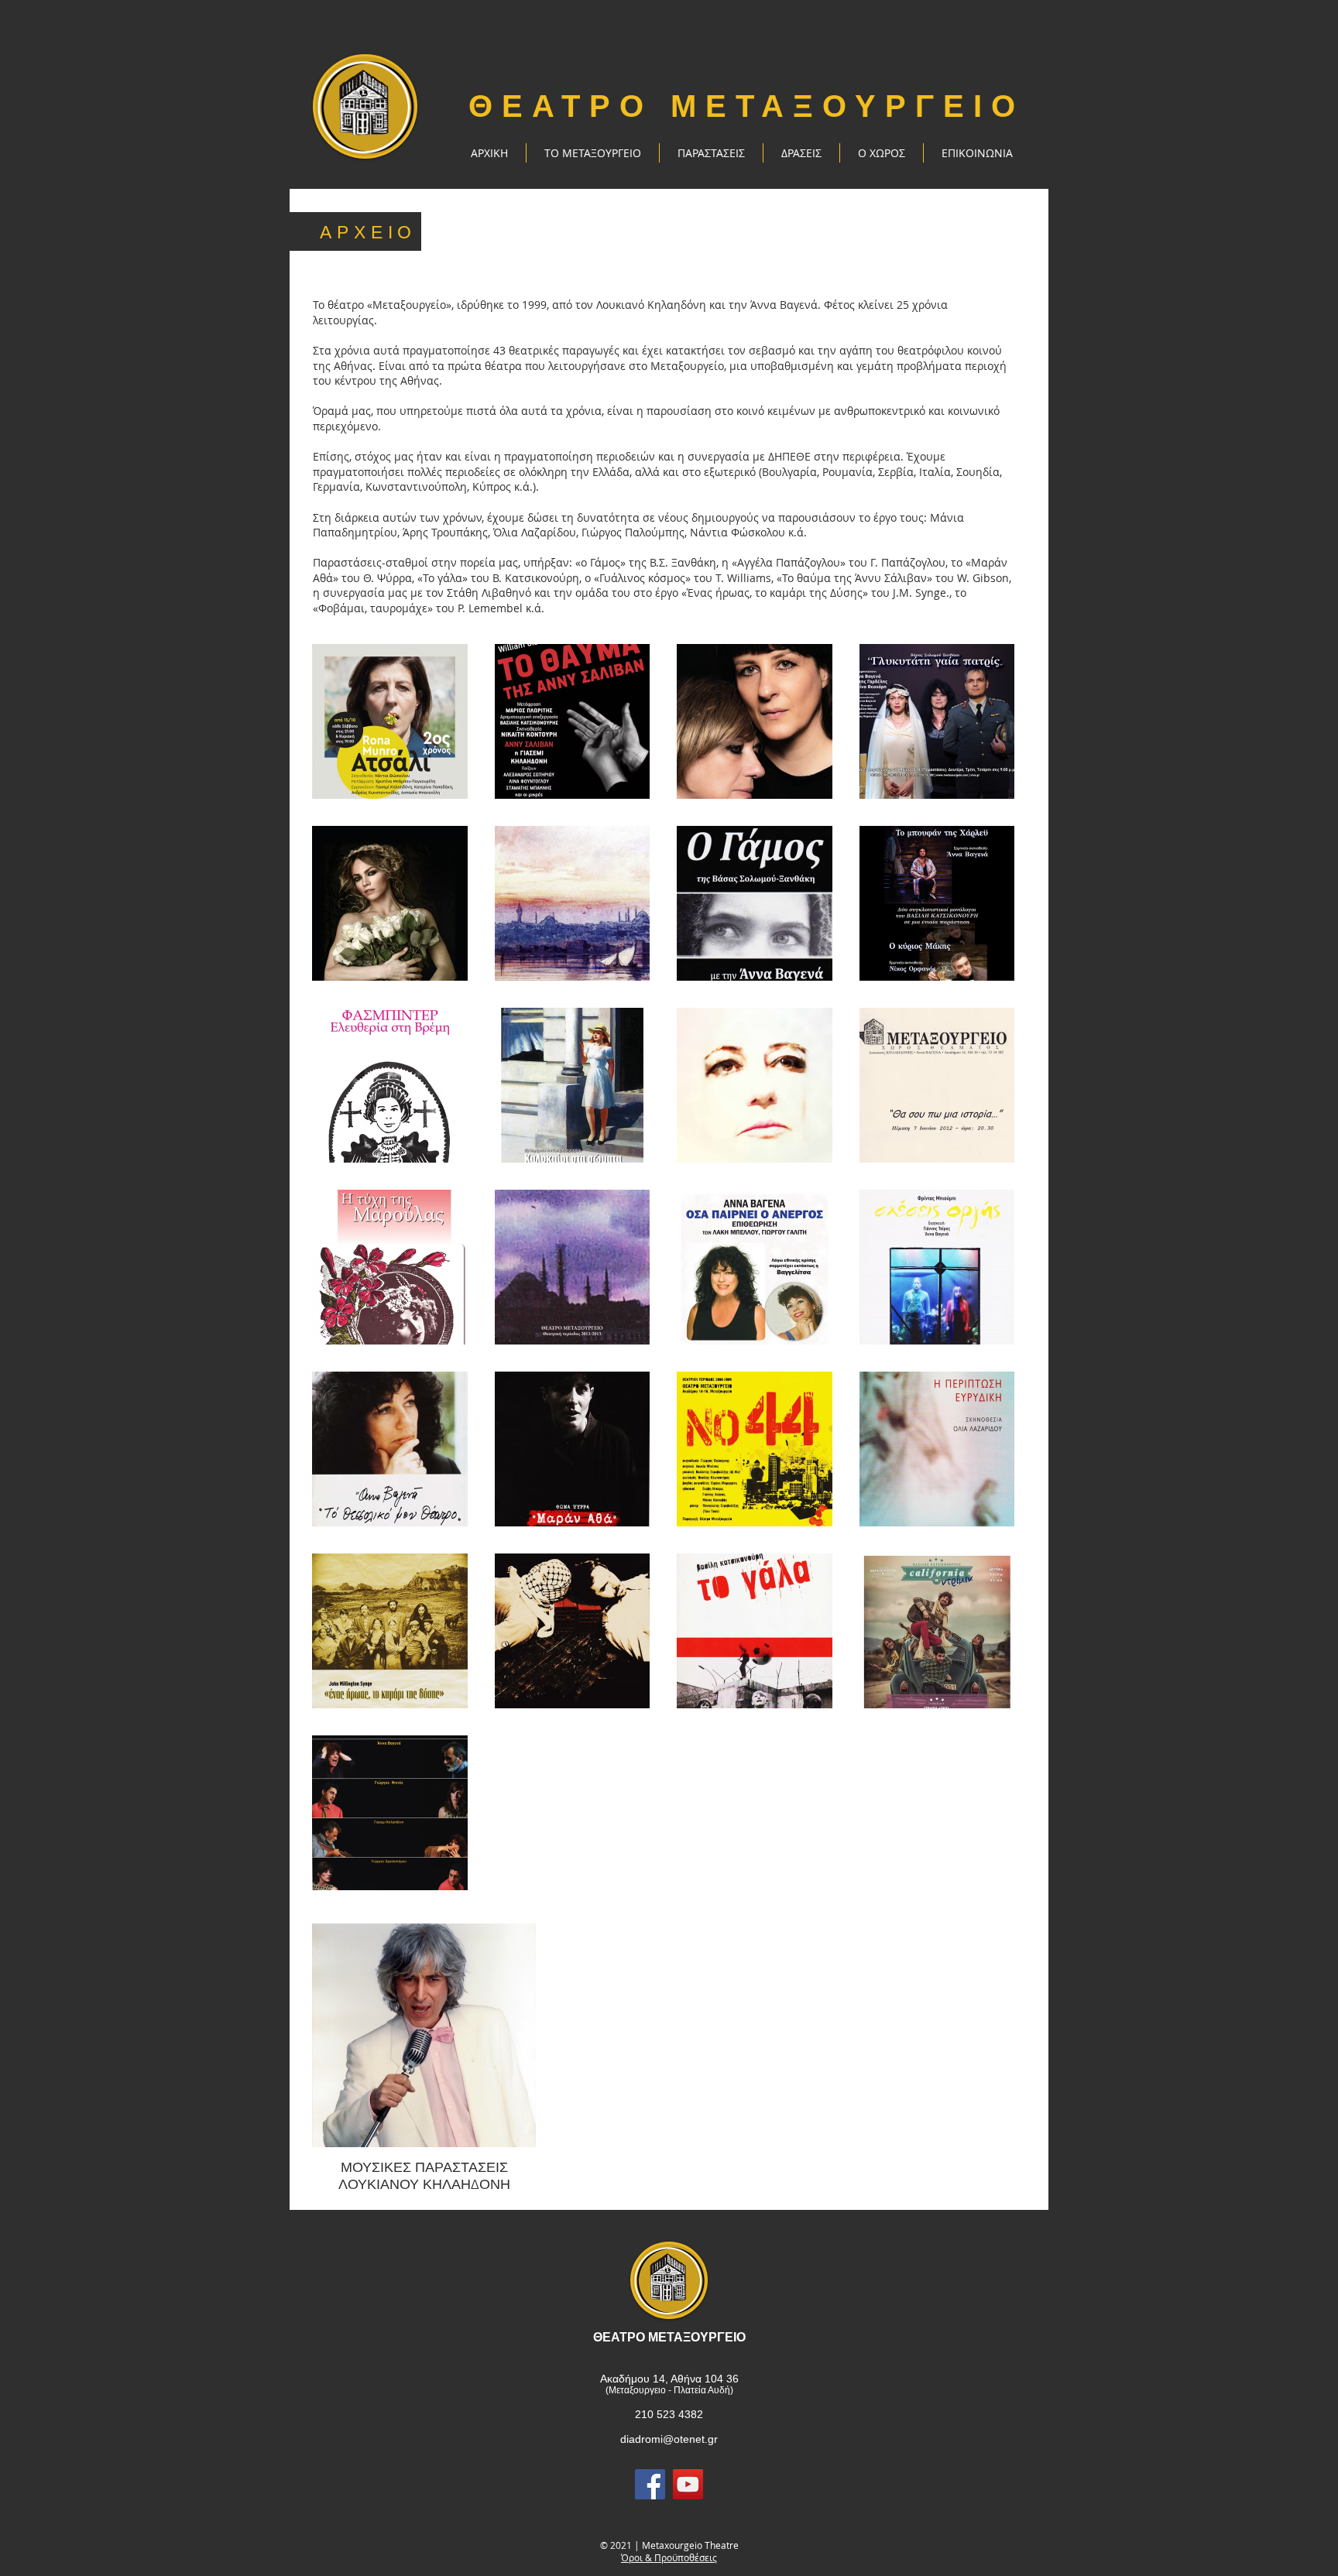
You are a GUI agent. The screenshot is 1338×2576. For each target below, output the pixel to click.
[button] (711, 153)
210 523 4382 (669, 2414)
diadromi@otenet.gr (669, 2439)
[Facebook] (650, 2484)
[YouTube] (688, 2484)
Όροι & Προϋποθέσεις (669, 2557)
